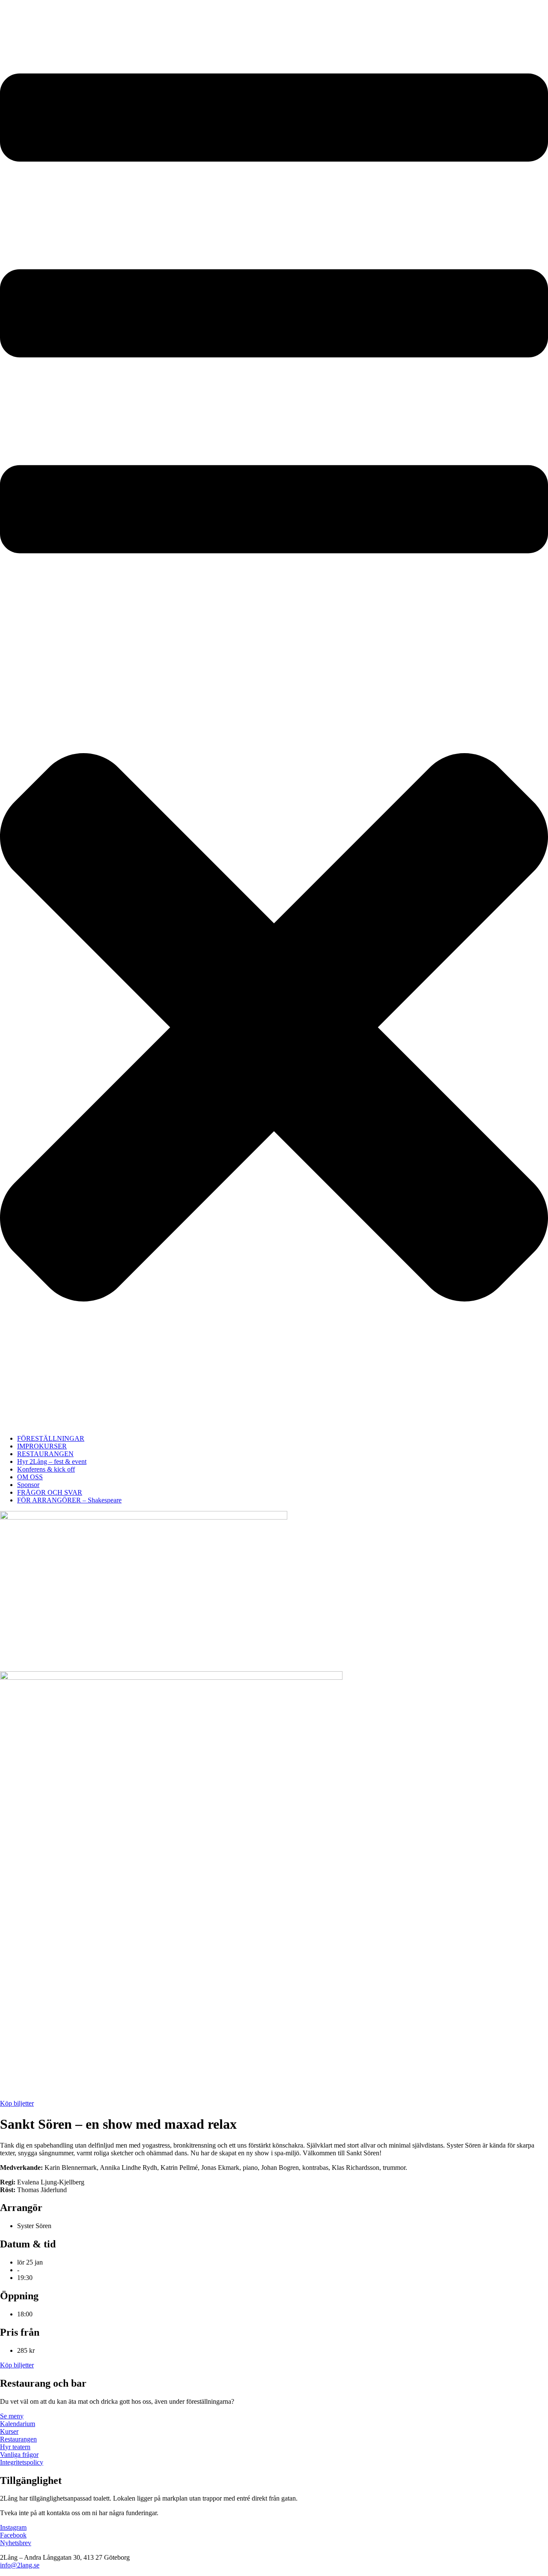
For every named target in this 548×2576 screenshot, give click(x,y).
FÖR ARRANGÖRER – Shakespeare (69, 1500)
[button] (274, 714)
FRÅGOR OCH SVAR (50, 1492)
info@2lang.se (20, 2565)
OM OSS (30, 1477)
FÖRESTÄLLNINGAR (51, 1438)
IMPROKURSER (42, 1446)
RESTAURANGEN (45, 1454)
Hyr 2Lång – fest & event (52, 1462)
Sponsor (28, 1485)
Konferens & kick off (46, 1469)
